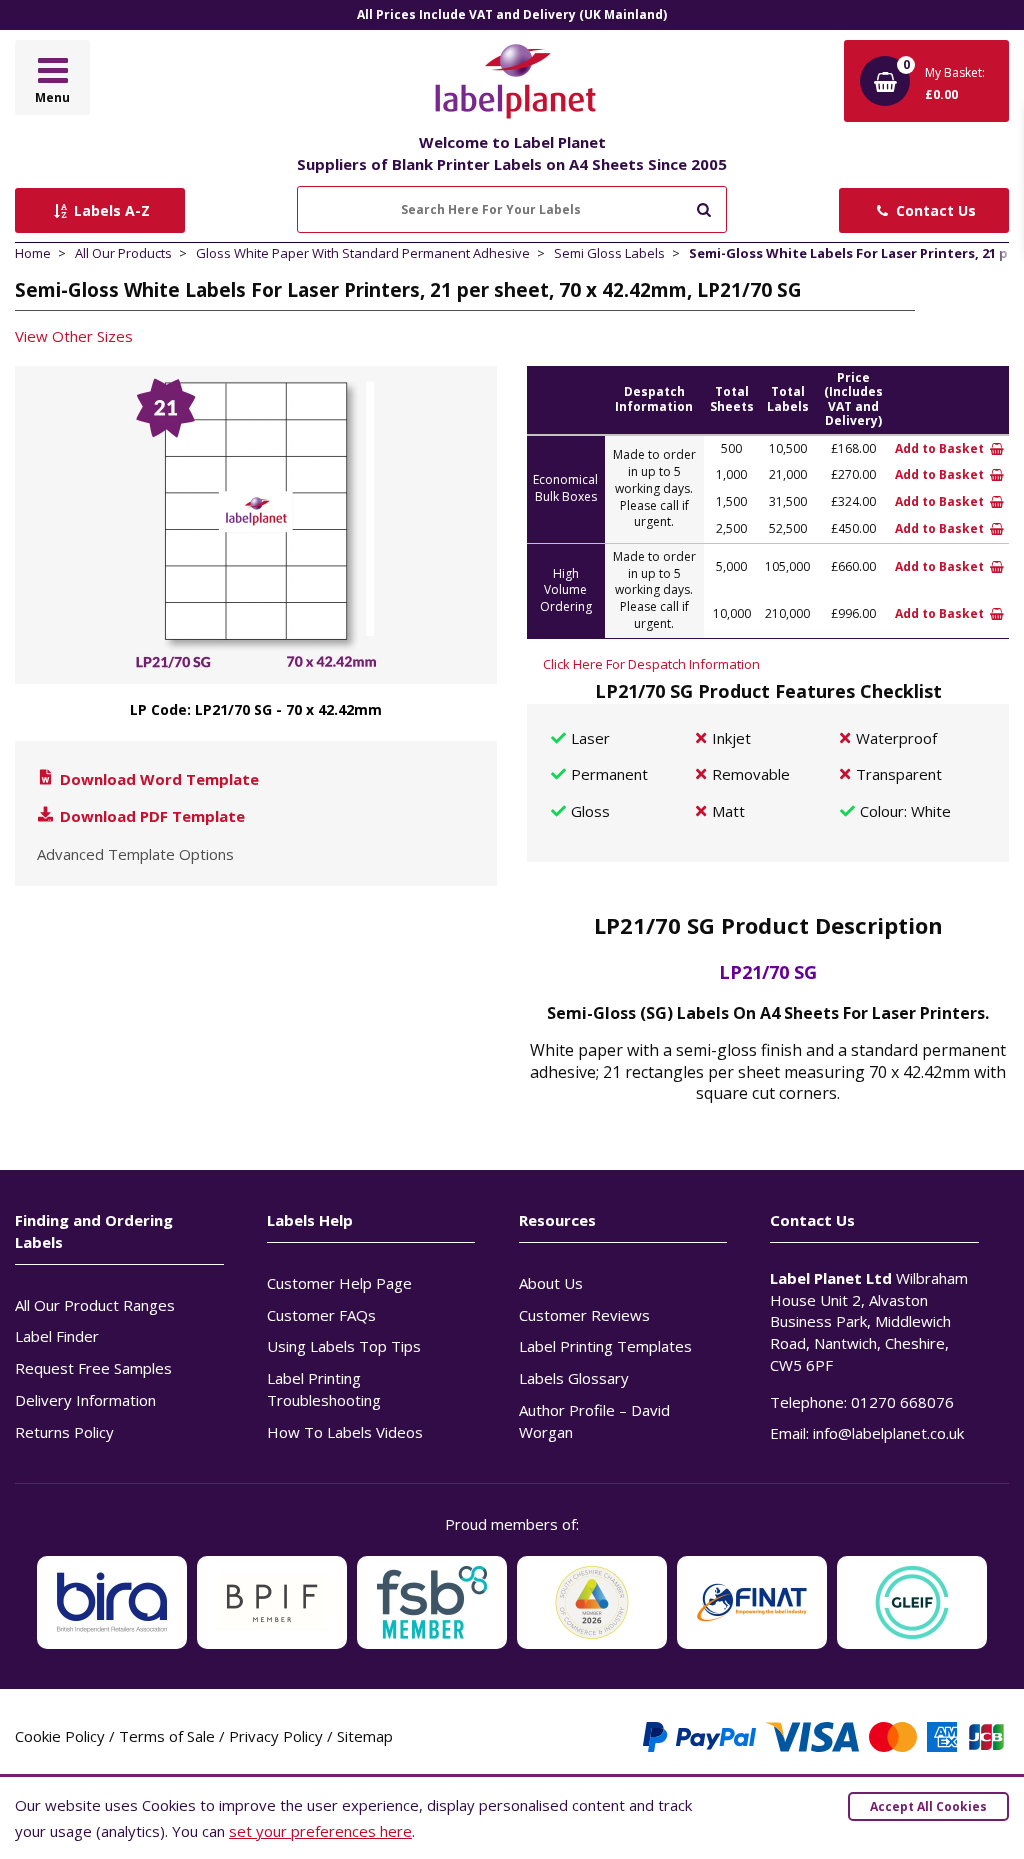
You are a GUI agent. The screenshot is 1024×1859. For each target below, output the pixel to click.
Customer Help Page (339, 1283)
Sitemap (365, 1736)
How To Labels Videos (345, 1432)
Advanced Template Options (135, 854)
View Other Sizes (74, 336)
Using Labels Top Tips (344, 1346)
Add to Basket (941, 448)
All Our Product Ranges (95, 1305)
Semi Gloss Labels (609, 253)
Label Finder (57, 1336)
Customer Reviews (584, 1315)
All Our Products (123, 253)
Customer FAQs (321, 1315)
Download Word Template (157, 779)
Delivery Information (85, 1400)
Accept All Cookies (928, 1806)
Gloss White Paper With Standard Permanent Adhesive (363, 253)
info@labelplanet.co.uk (888, 1433)
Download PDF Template (150, 816)
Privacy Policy (276, 1736)
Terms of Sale (167, 1736)
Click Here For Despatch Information (651, 664)
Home (33, 253)
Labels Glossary (574, 1378)
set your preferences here (320, 1831)
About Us (551, 1283)
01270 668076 (902, 1402)
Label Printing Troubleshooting (324, 1389)
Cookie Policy (60, 1736)
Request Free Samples (93, 1368)
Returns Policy (64, 1432)
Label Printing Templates (605, 1346)
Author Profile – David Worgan (594, 1421)
